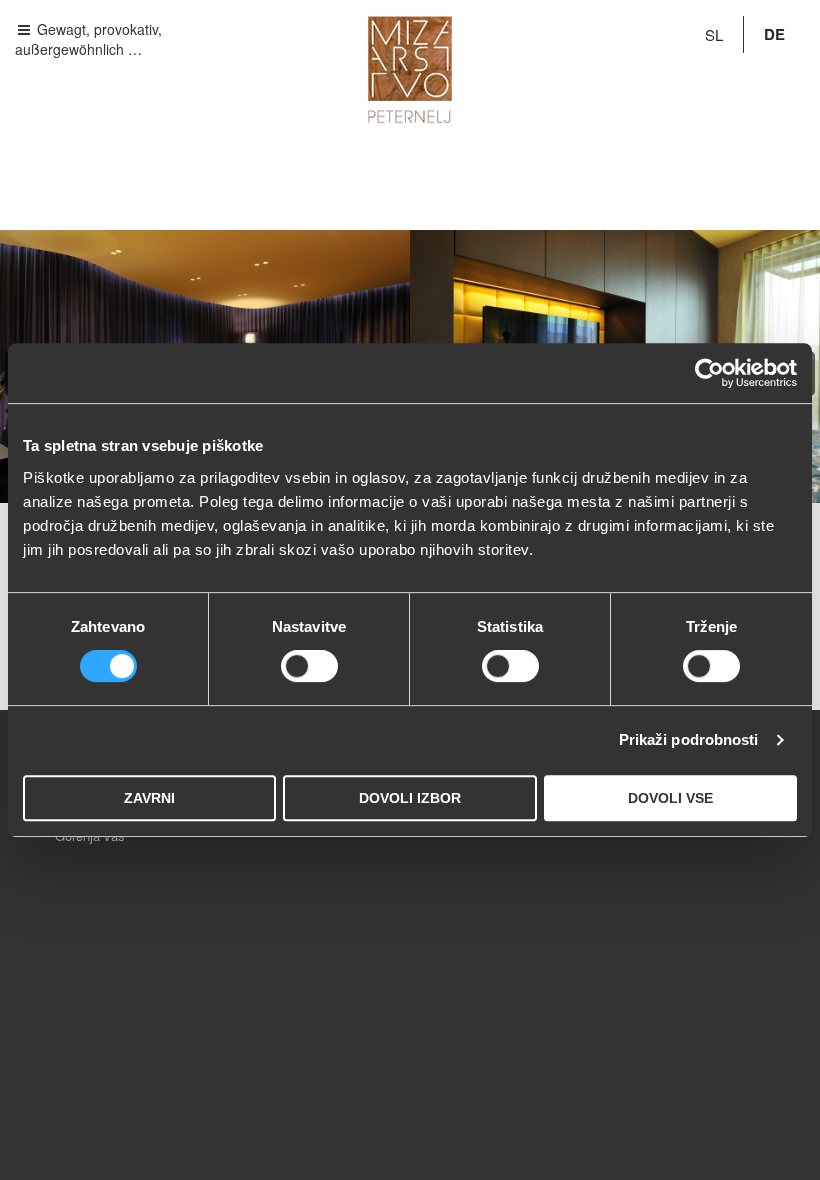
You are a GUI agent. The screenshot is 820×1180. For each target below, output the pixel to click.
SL (714, 34)
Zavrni (149, 798)
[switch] (309, 666)
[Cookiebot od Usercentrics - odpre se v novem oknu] (709, 373)
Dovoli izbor (410, 798)
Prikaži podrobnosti (689, 739)
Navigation (65, 28)
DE (774, 34)
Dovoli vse (670, 798)
